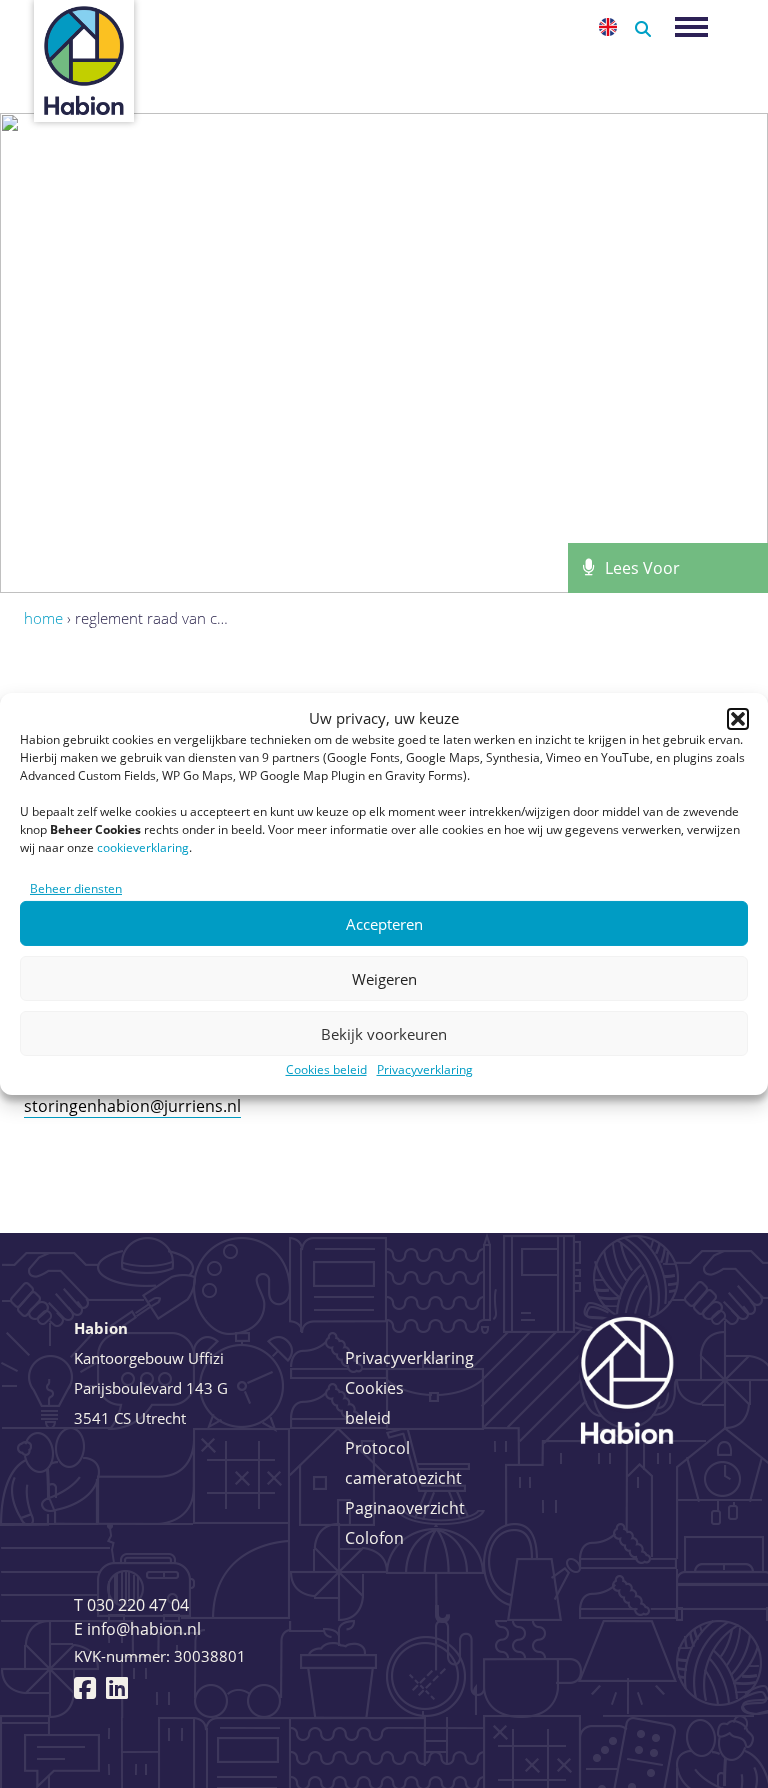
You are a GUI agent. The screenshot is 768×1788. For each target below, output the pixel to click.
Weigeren (384, 979)
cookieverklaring (143, 847)
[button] (738, 719)
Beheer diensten (76, 888)
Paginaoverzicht (405, 1508)
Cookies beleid (326, 1069)
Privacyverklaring (425, 1069)
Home (43, 618)
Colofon (374, 1538)
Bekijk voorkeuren (384, 1034)
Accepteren (384, 924)
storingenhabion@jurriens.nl (132, 1106)
